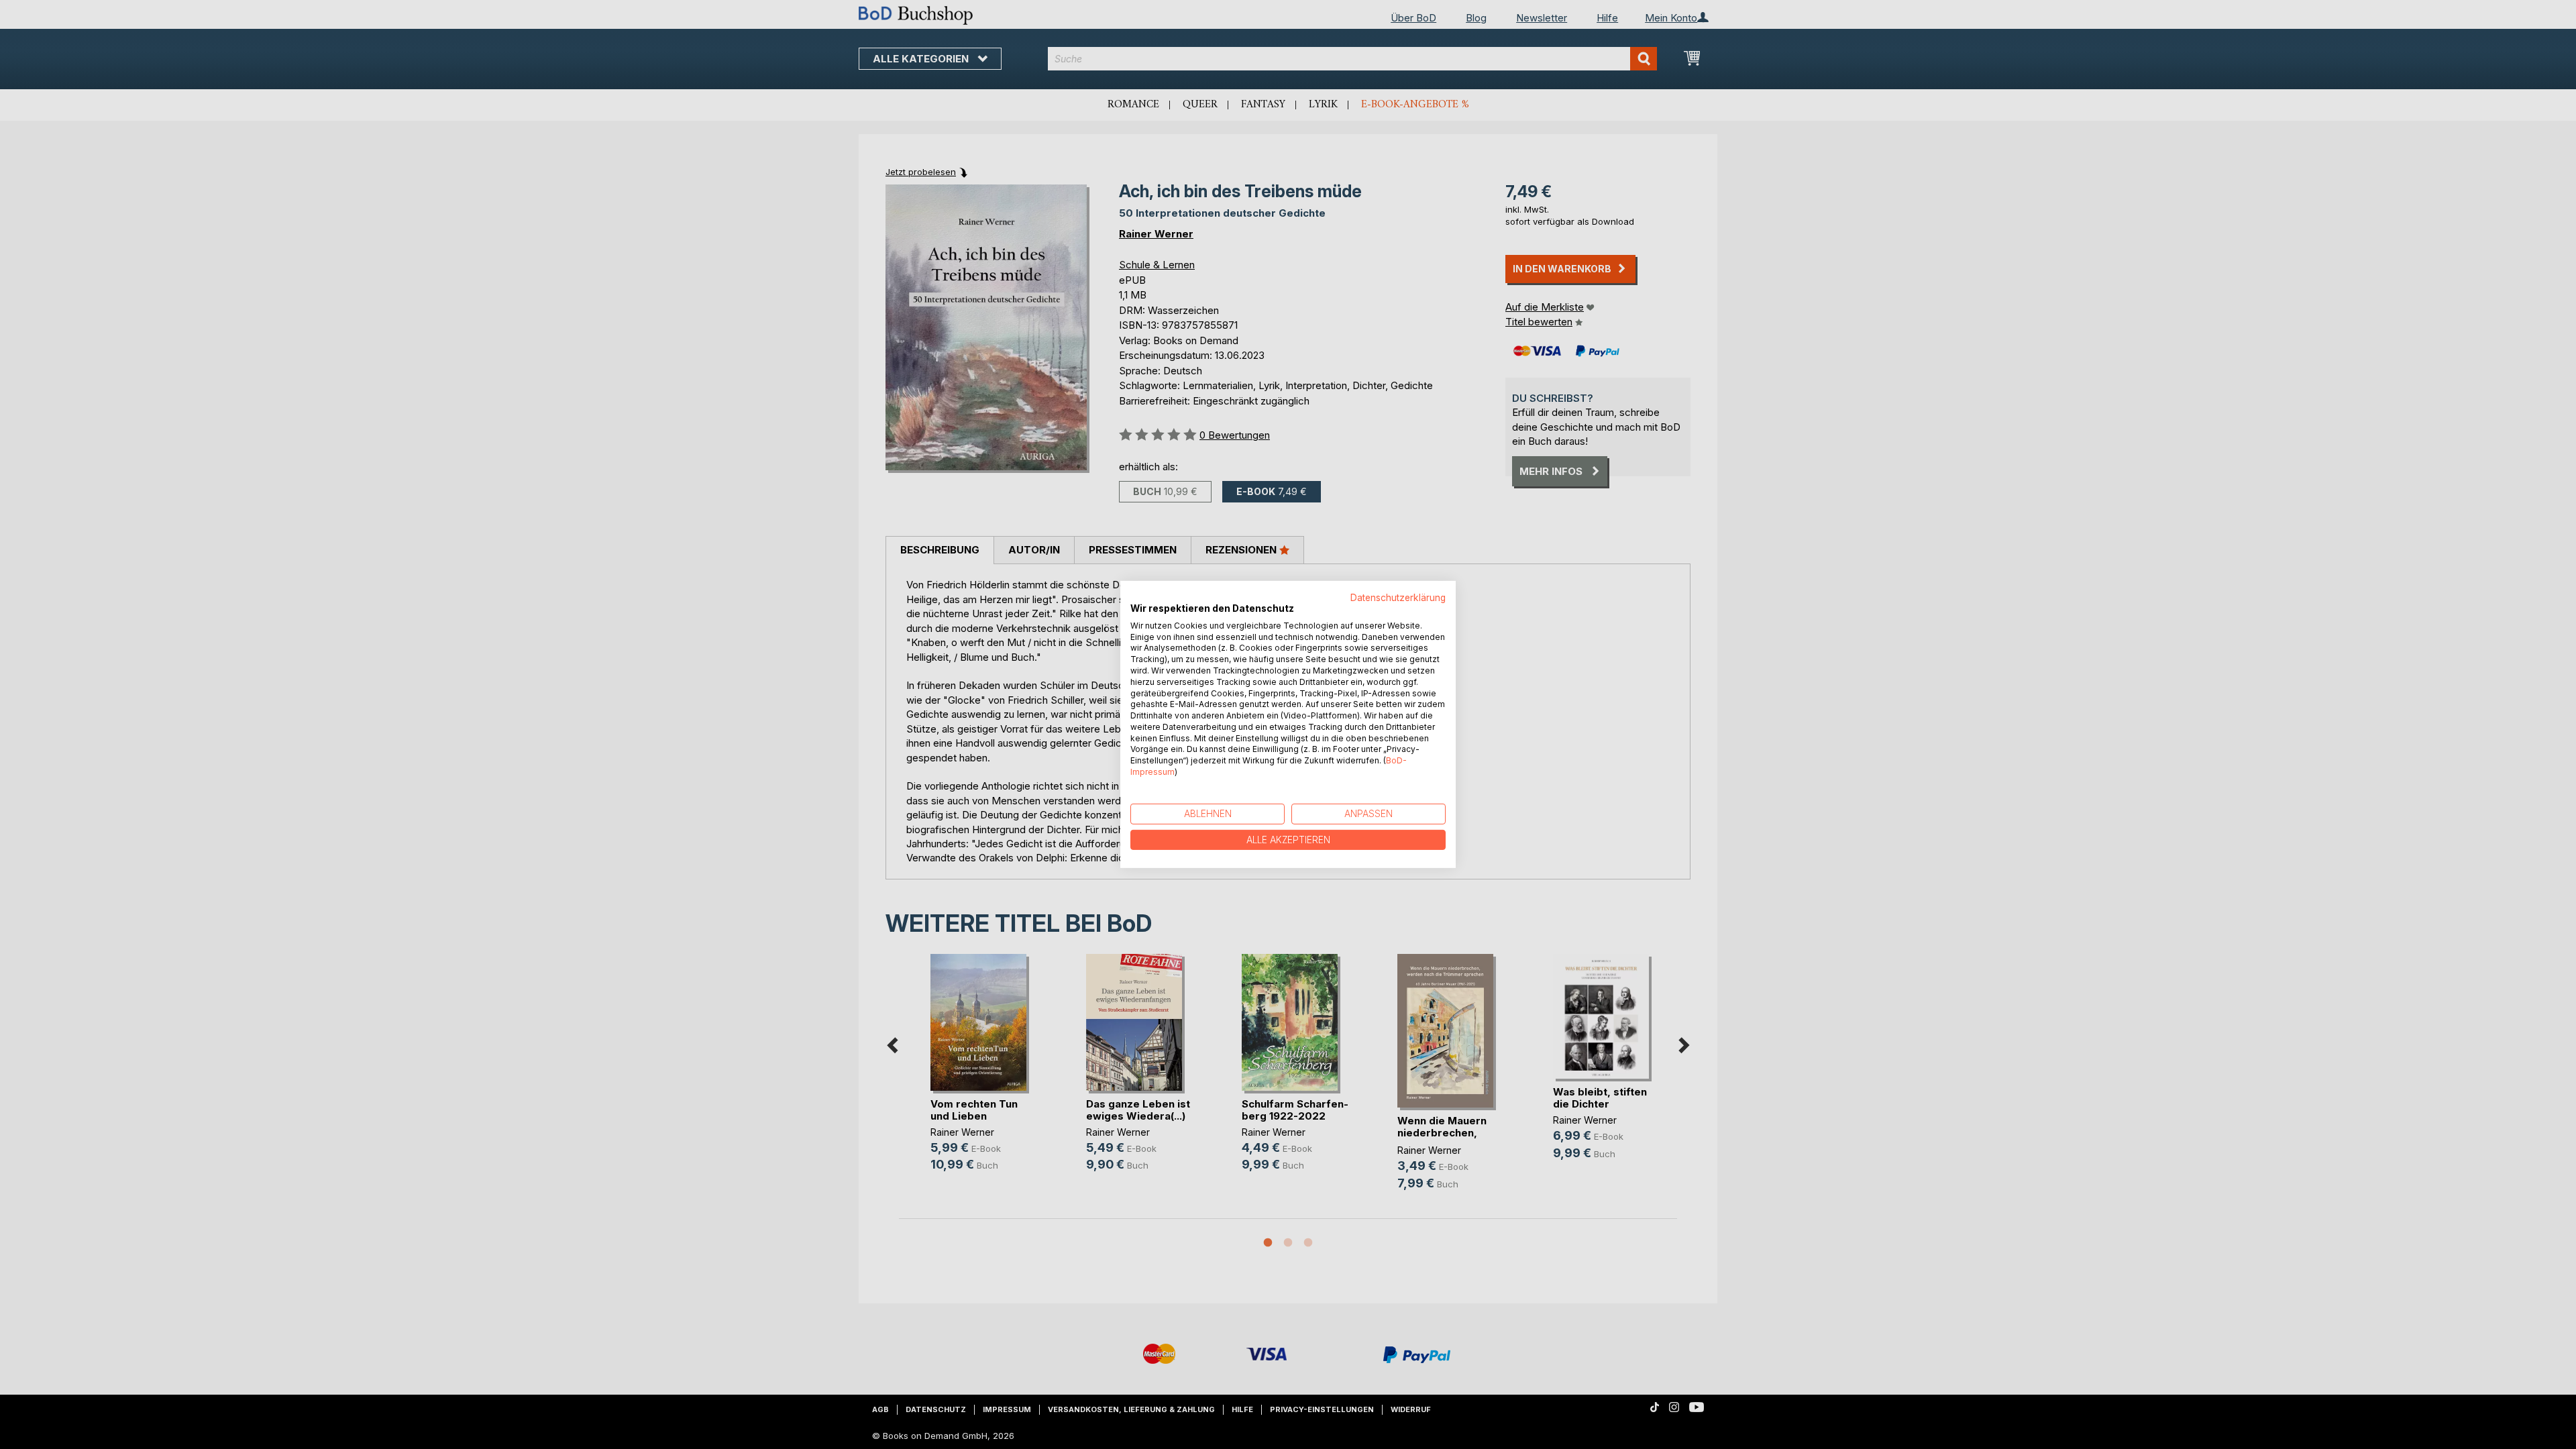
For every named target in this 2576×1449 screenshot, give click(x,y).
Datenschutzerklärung (1398, 598)
